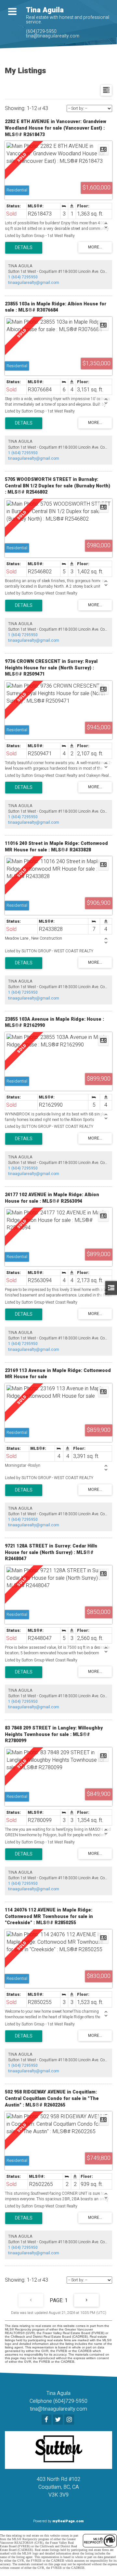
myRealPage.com (68, 2521)
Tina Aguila (45, 10)
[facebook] (47, 2420)
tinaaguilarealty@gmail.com (34, 283)
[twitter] (59, 2420)
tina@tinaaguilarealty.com (53, 36)
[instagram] (70, 2420)
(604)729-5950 (41, 31)
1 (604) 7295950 (23, 277)
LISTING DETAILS (24, 248)
